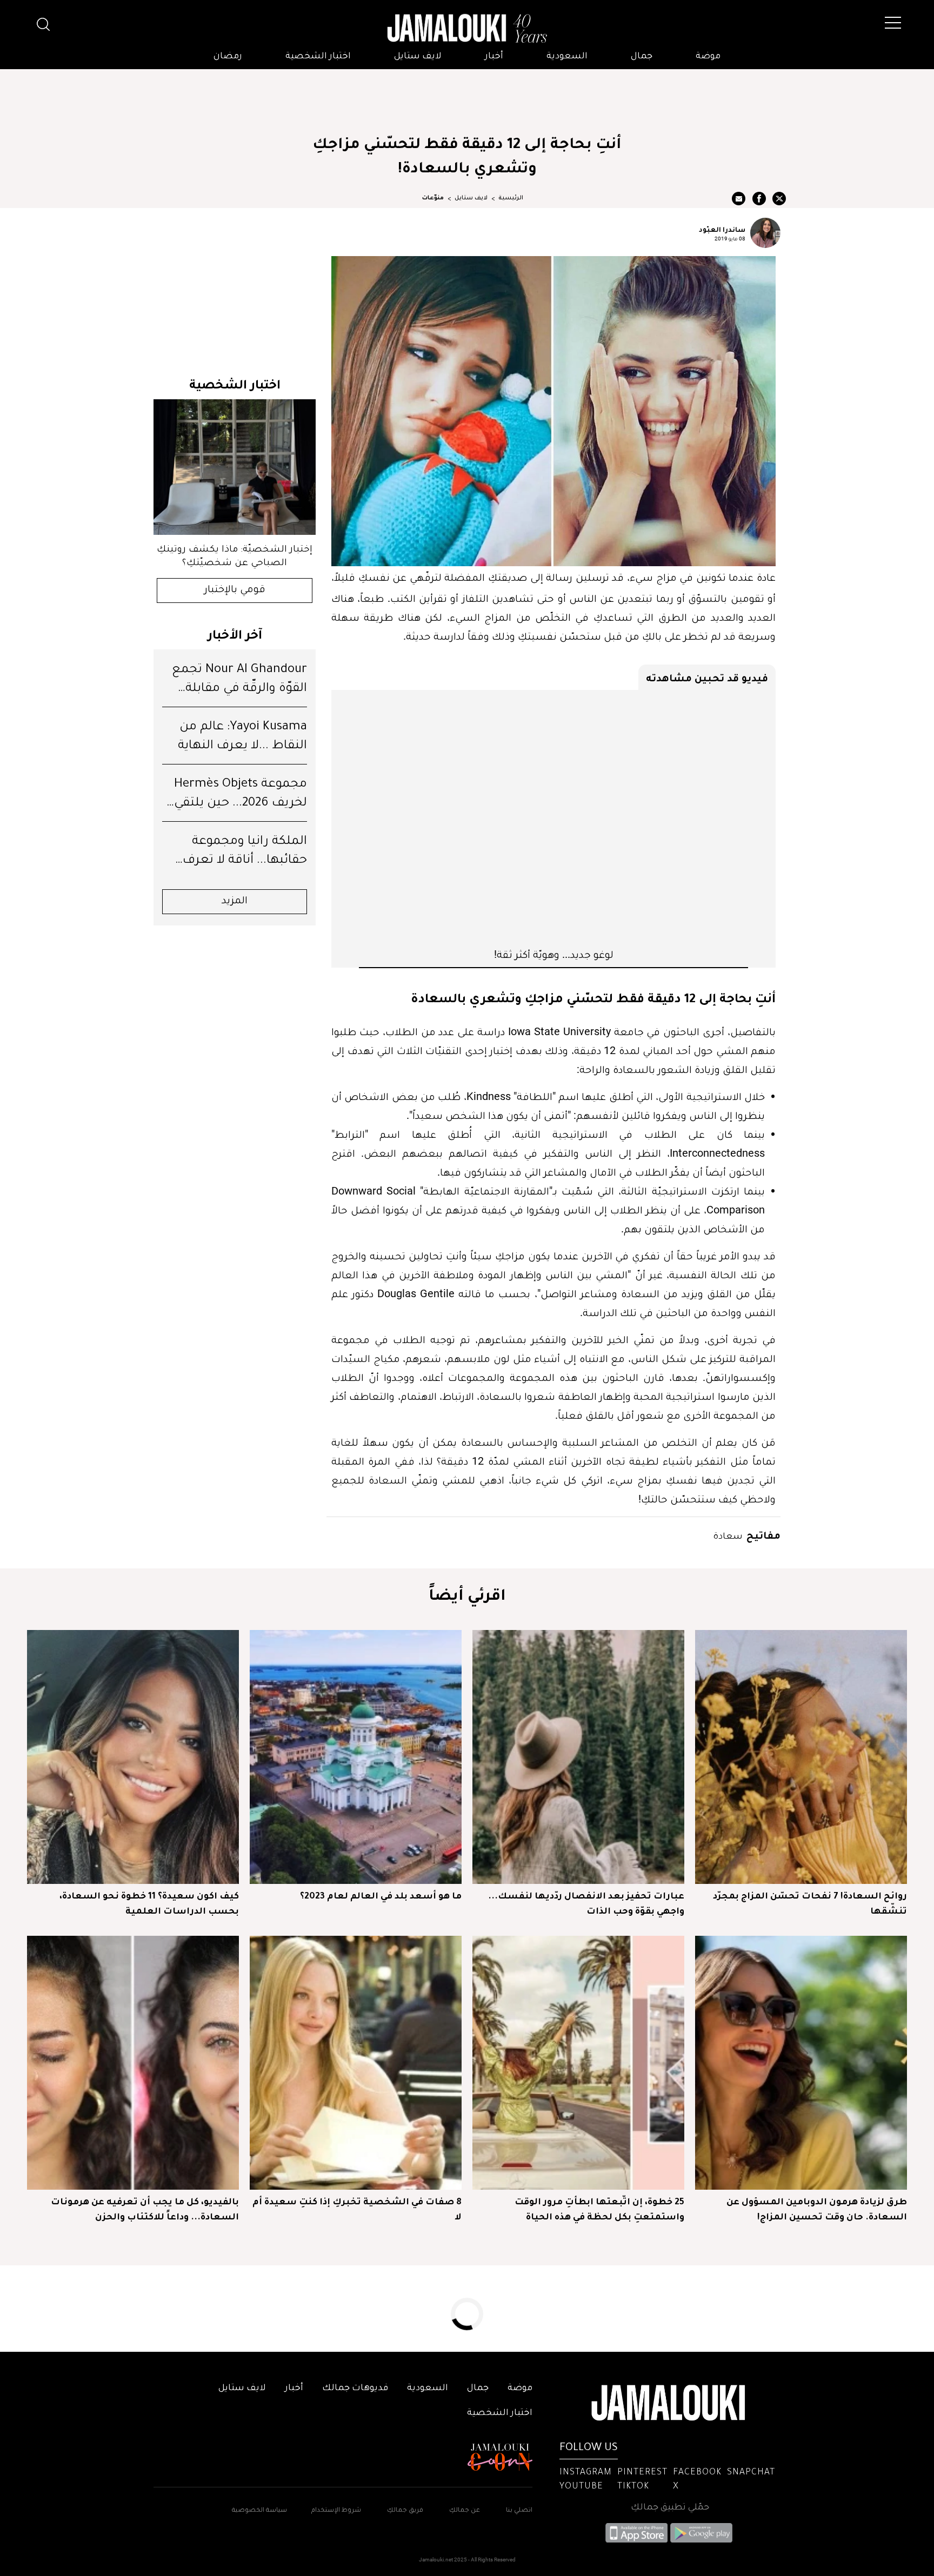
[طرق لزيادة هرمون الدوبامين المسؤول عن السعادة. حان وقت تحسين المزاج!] (801, 2063)
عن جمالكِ (465, 2511)
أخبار (494, 57)
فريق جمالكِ (405, 2511)
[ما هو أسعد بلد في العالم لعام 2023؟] (356, 1757)
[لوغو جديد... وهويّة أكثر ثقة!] (553, 819)
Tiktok (633, 2487)
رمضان (228, 57)
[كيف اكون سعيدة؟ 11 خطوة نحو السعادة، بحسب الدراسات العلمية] (133, 1757)
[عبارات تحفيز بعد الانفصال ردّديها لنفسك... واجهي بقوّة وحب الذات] (578, 1757)
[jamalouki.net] (467, 29)
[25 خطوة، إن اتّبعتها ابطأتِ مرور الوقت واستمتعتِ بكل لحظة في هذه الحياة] (578, 2063)
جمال (642, 57)
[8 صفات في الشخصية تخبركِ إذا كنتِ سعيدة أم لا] (356, 2063)
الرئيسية (511, 198)
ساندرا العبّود (722, 229)
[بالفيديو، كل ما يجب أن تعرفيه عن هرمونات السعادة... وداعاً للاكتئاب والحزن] (133, 2063)
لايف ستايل (418, 57)
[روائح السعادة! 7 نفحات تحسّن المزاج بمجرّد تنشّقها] (801, 1757)
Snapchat (751, 2473)
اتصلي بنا (519, 2511)
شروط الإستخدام (335, 2511)
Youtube (581, 2487)
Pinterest (642, 2473)
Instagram (586, 2473)
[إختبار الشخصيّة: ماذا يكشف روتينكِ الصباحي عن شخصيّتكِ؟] (235, 467)
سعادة (728, 1535)
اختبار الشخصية (318, 57)
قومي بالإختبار (235, 591)
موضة (708, 57)
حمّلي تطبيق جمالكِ (670, 2508)
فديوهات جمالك (355, 2389)
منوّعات (433, 198)
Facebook (697, 2473)
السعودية (567, 57)
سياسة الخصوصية (259, 2511)
